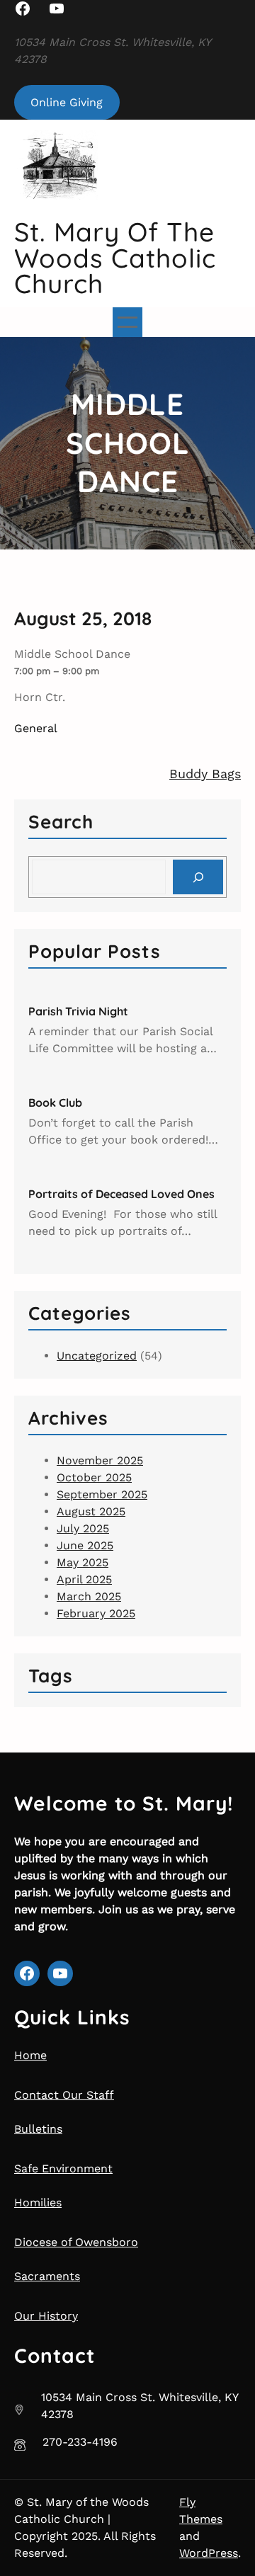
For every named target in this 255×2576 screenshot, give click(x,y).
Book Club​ (55, 1102)
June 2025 (85, 1545)
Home (30, 2055)
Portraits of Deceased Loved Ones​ (121, 1194)
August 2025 (91, 1511)
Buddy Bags (205, 774)
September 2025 (102, 1494)
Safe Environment (63, 2168)
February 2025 (96, 1613)
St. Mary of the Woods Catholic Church (115, 257)
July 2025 (83, 1528)
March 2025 (89, 1596)
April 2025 (84, 1579)
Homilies (38, 2202)
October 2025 (94, 1477)
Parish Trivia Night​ (78, 1011)
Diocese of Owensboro (76, 2242)
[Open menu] (127, 322)
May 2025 (83, 1562)
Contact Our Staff (64, 2095)
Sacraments (47, 2276)
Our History (46, 2316)
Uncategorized (97, 1356)
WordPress (209, 2553)
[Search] (198, 877)
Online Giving (67, 102)
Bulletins (38, 2129)
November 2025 (100, 1460)
